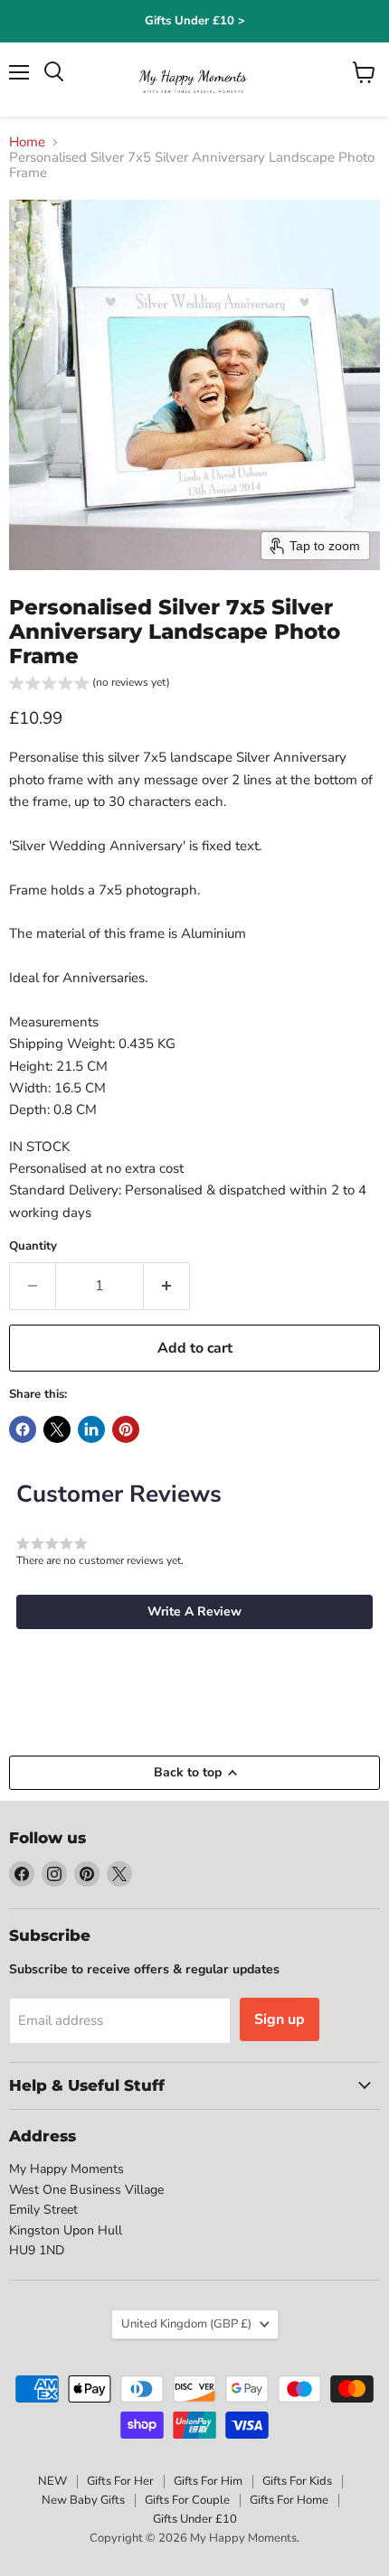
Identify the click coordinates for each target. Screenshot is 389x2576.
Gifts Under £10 (195, 2519)
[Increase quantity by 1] (167, 1286)
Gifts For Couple (187, 2500)
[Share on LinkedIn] (91, 1429)
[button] (90, 685)
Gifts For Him (208, 2481)
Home (27, 142)
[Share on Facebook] (23, 1429)
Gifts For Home (289, 2500)
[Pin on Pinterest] (126, 1429)
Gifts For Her (120, 2481)
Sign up (280, 2019)
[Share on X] (57, 1429)
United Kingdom (186, 2324)
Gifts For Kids (297, 2481)
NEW (52, 2481)
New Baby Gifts (83, 2500)
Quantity (33, 1246)
